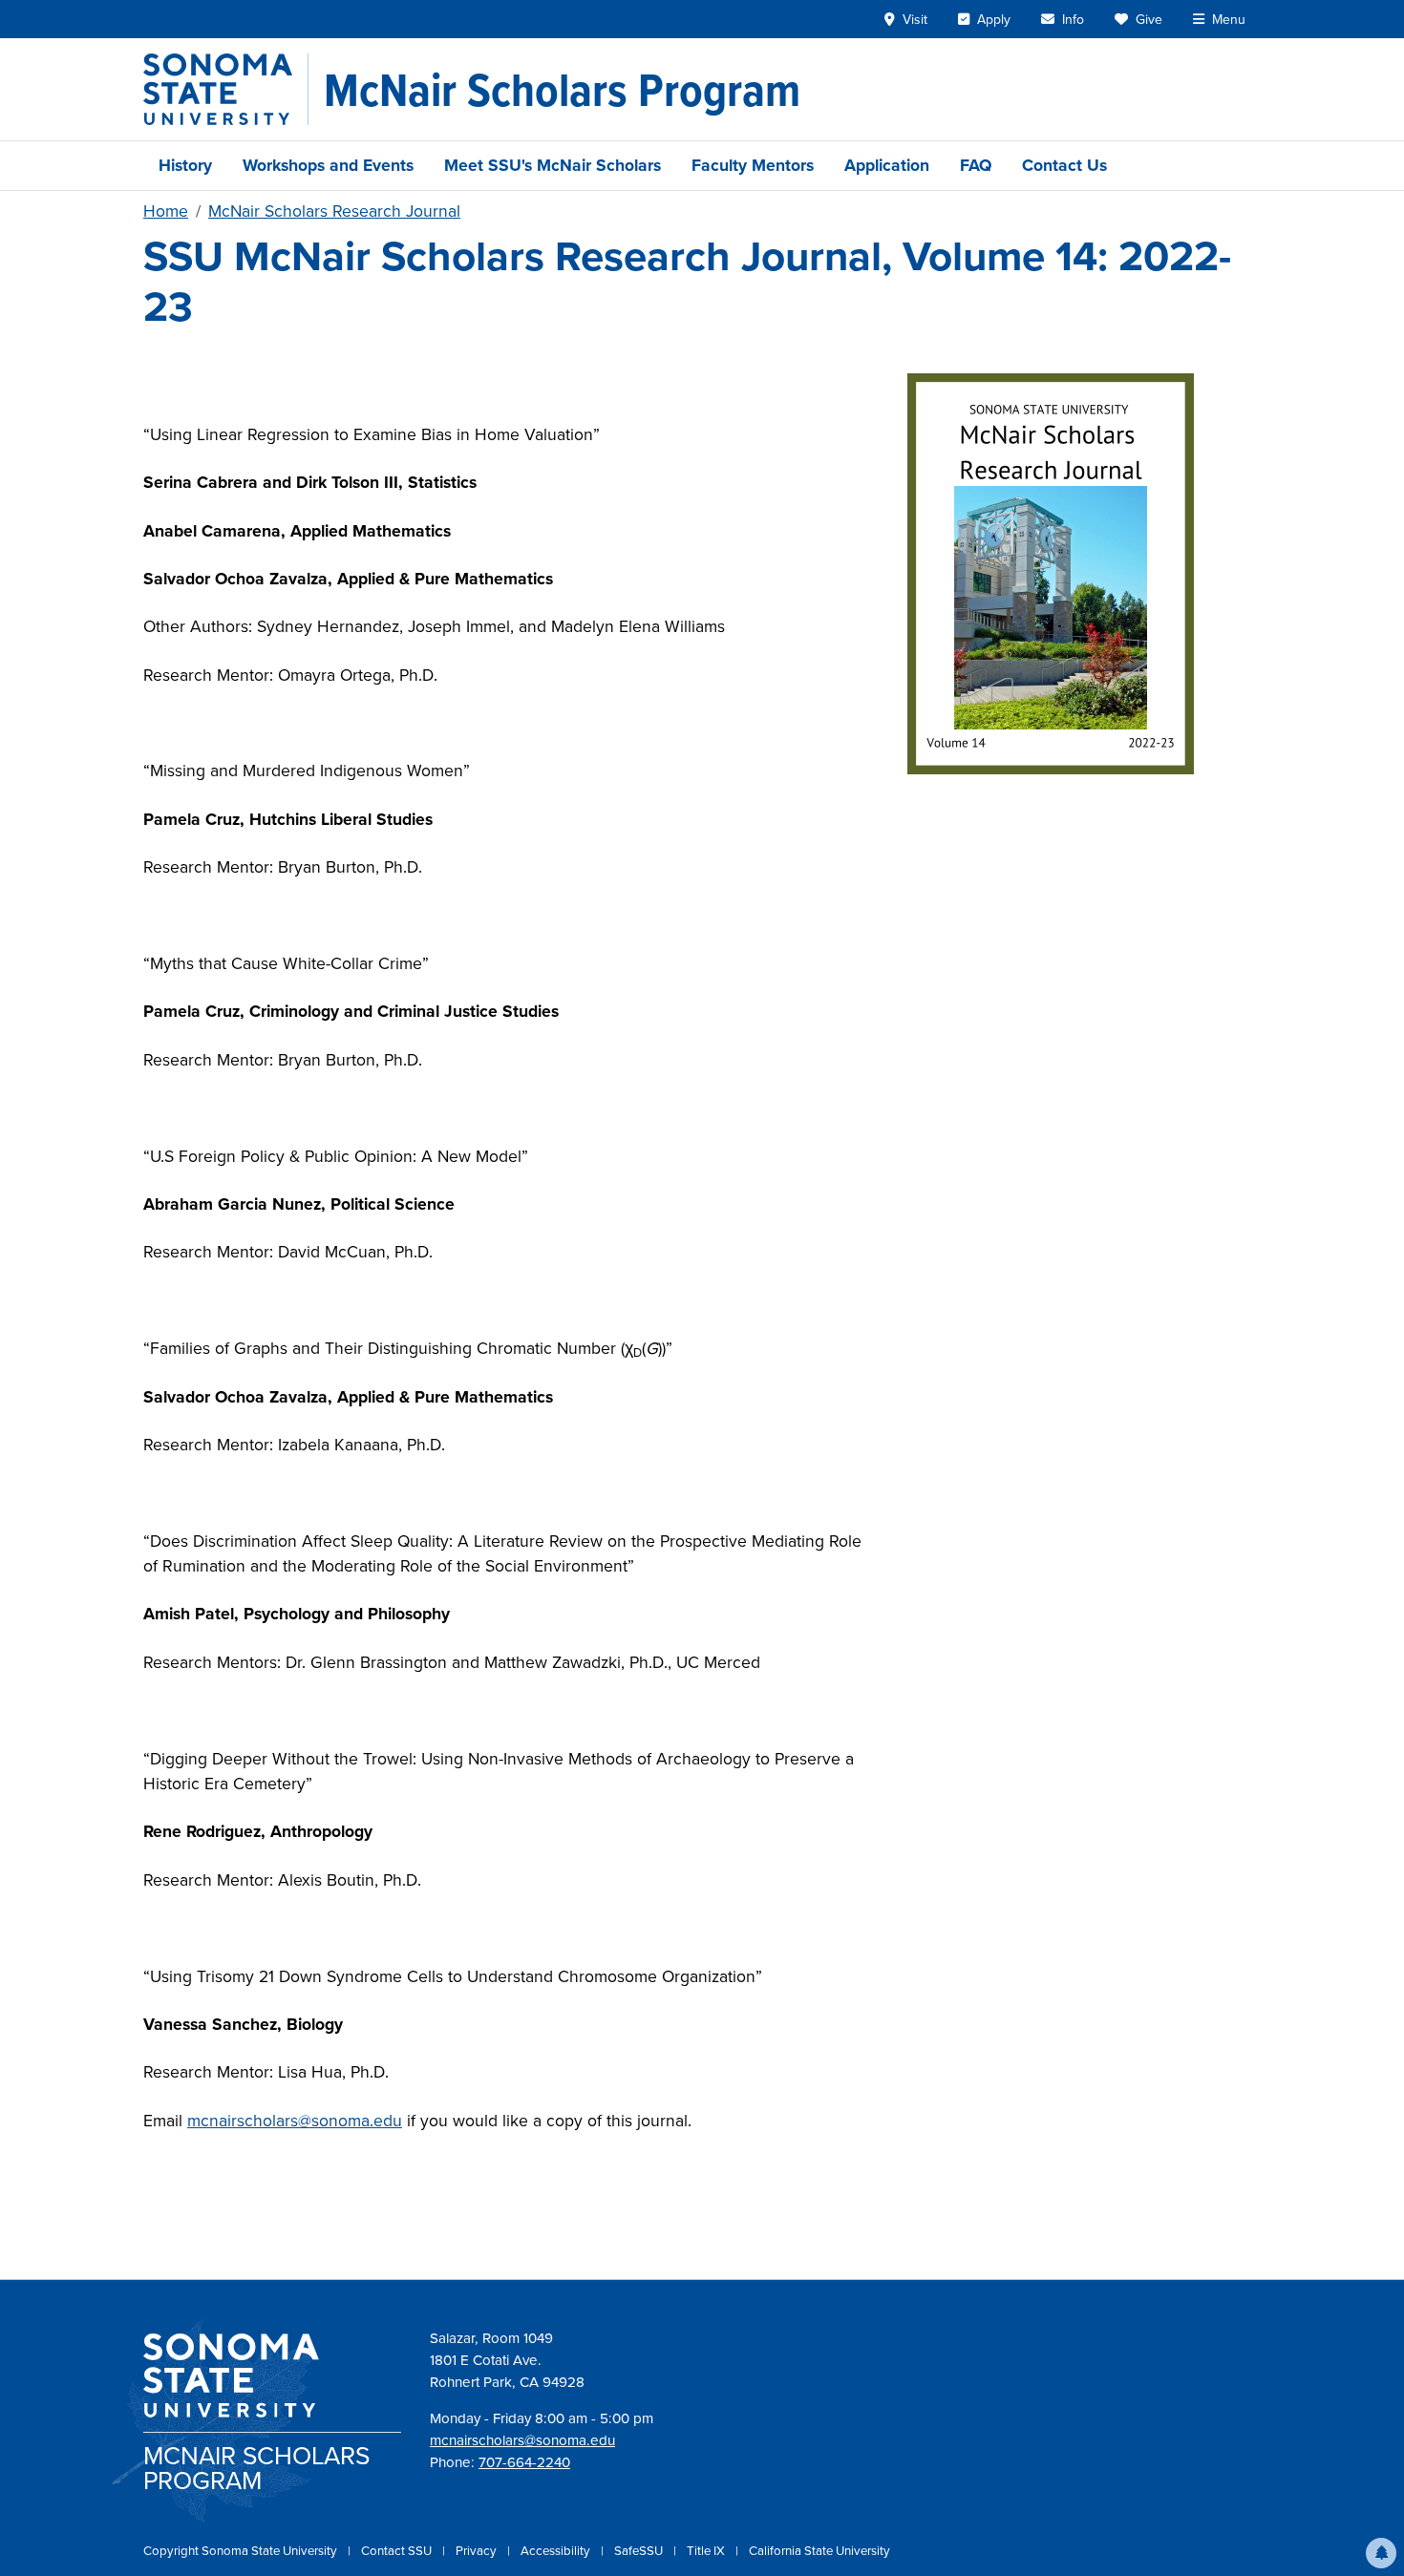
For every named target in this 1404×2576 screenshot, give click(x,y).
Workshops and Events (328, 165)
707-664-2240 (524, 2462)
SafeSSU (640, 2551)
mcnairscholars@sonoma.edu (295, 2121)
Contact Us (1064, 165)
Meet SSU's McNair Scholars (553, 165)
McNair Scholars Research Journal (334, 211)
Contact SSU (398, 2551)
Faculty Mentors (753, 165)
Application (887, 165)
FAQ (976, 165)
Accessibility (557, 2551)
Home (166, 211)
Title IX (707, 2551)
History (185, 165)
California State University (819, 2551)
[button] (1381, 2553)
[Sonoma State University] (226, 89)
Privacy (478, 2551)
